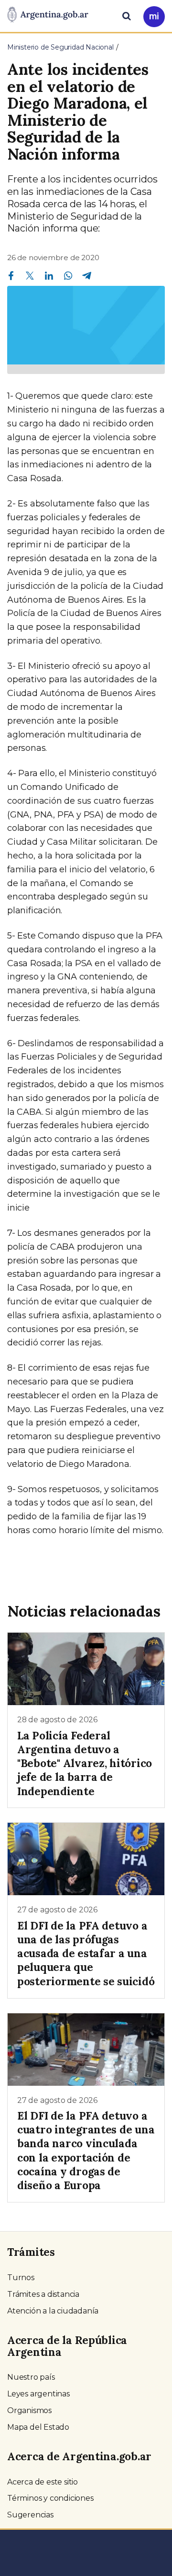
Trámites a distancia (43, 2294)
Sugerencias (30, 2515)
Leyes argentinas (38, 2394)
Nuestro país (31, 2377)
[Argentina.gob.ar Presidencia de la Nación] (48, 15)
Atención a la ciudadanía (53, 2311)
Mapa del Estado (38, 2427)
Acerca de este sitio (43, 2482)
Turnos (21, 2278)
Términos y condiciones (50, 2498)
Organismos (29, 2410)
